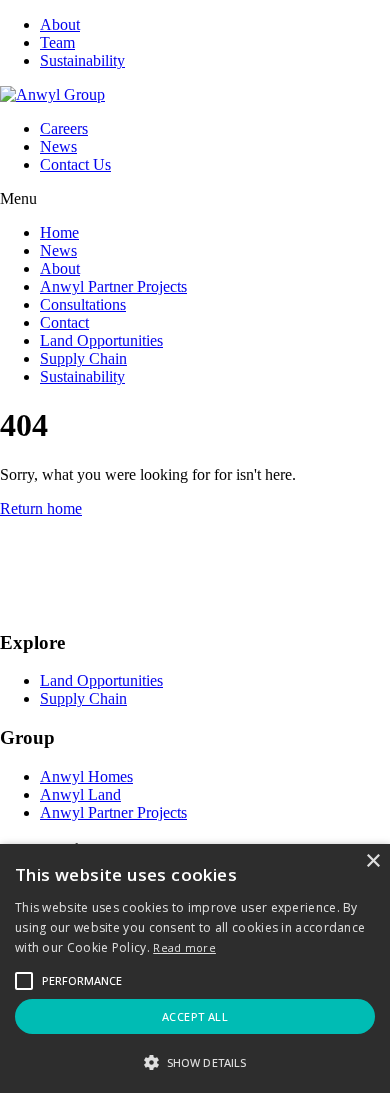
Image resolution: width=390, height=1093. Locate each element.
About (60, 24)
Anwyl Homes (86, 776)
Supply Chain (83, 358)
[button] (82, 981)
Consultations (83, 304)
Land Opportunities (101, 340)
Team (57, 42)
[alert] (195, 968)
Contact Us (75, 164)
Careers (64, 128)
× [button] (372, 861)
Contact (64, 322)
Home (59, 232)
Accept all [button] (195, 1016)
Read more (184, 947)
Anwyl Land (80, 794)
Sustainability (82, 60)
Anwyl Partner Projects (113, 286)
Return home (41, 508)
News (58, 146)
